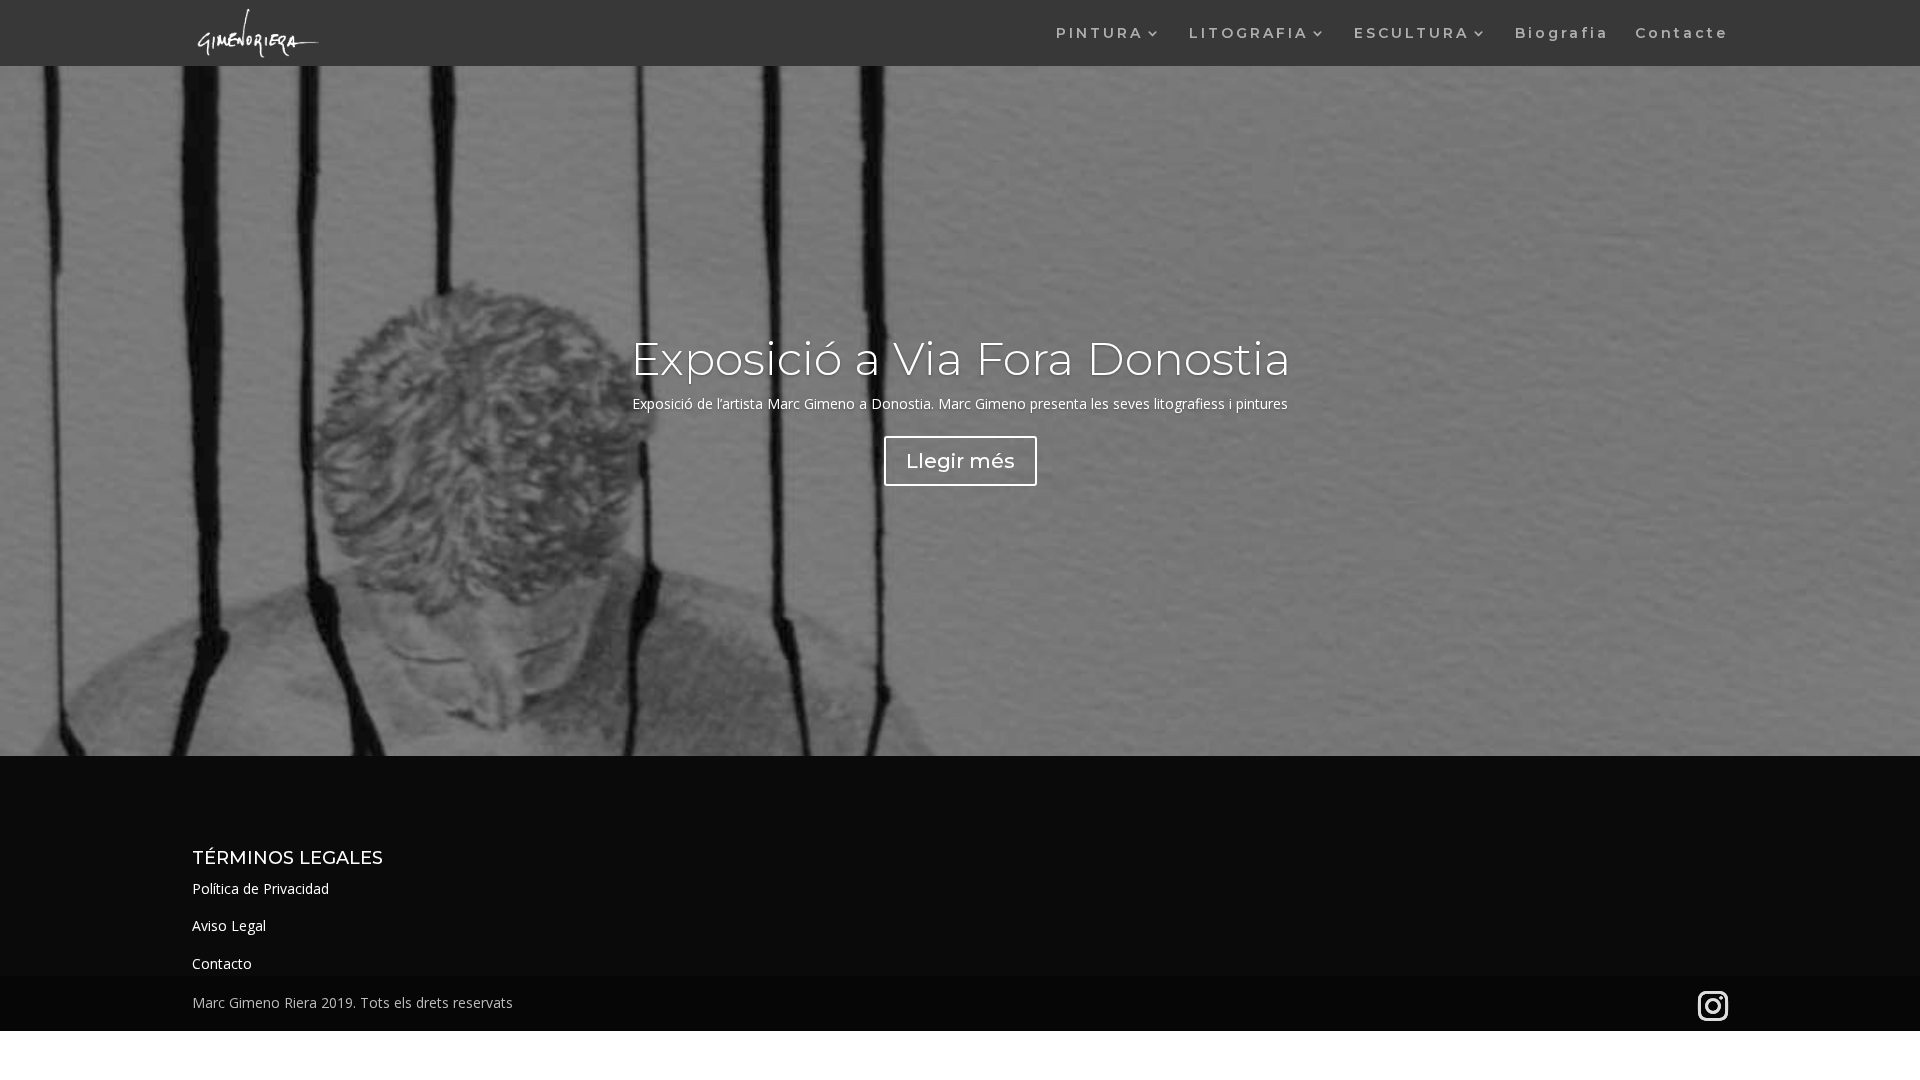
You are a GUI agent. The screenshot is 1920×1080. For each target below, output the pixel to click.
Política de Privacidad (260, 888)
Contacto (222, 963)
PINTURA (1099, 34)
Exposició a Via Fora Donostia (960, 358)
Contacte (1681, 34)
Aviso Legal (229, 925)
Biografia (1562, 34)
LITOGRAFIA (1248, 34)
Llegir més (960, 461)
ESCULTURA (1411, 34)
